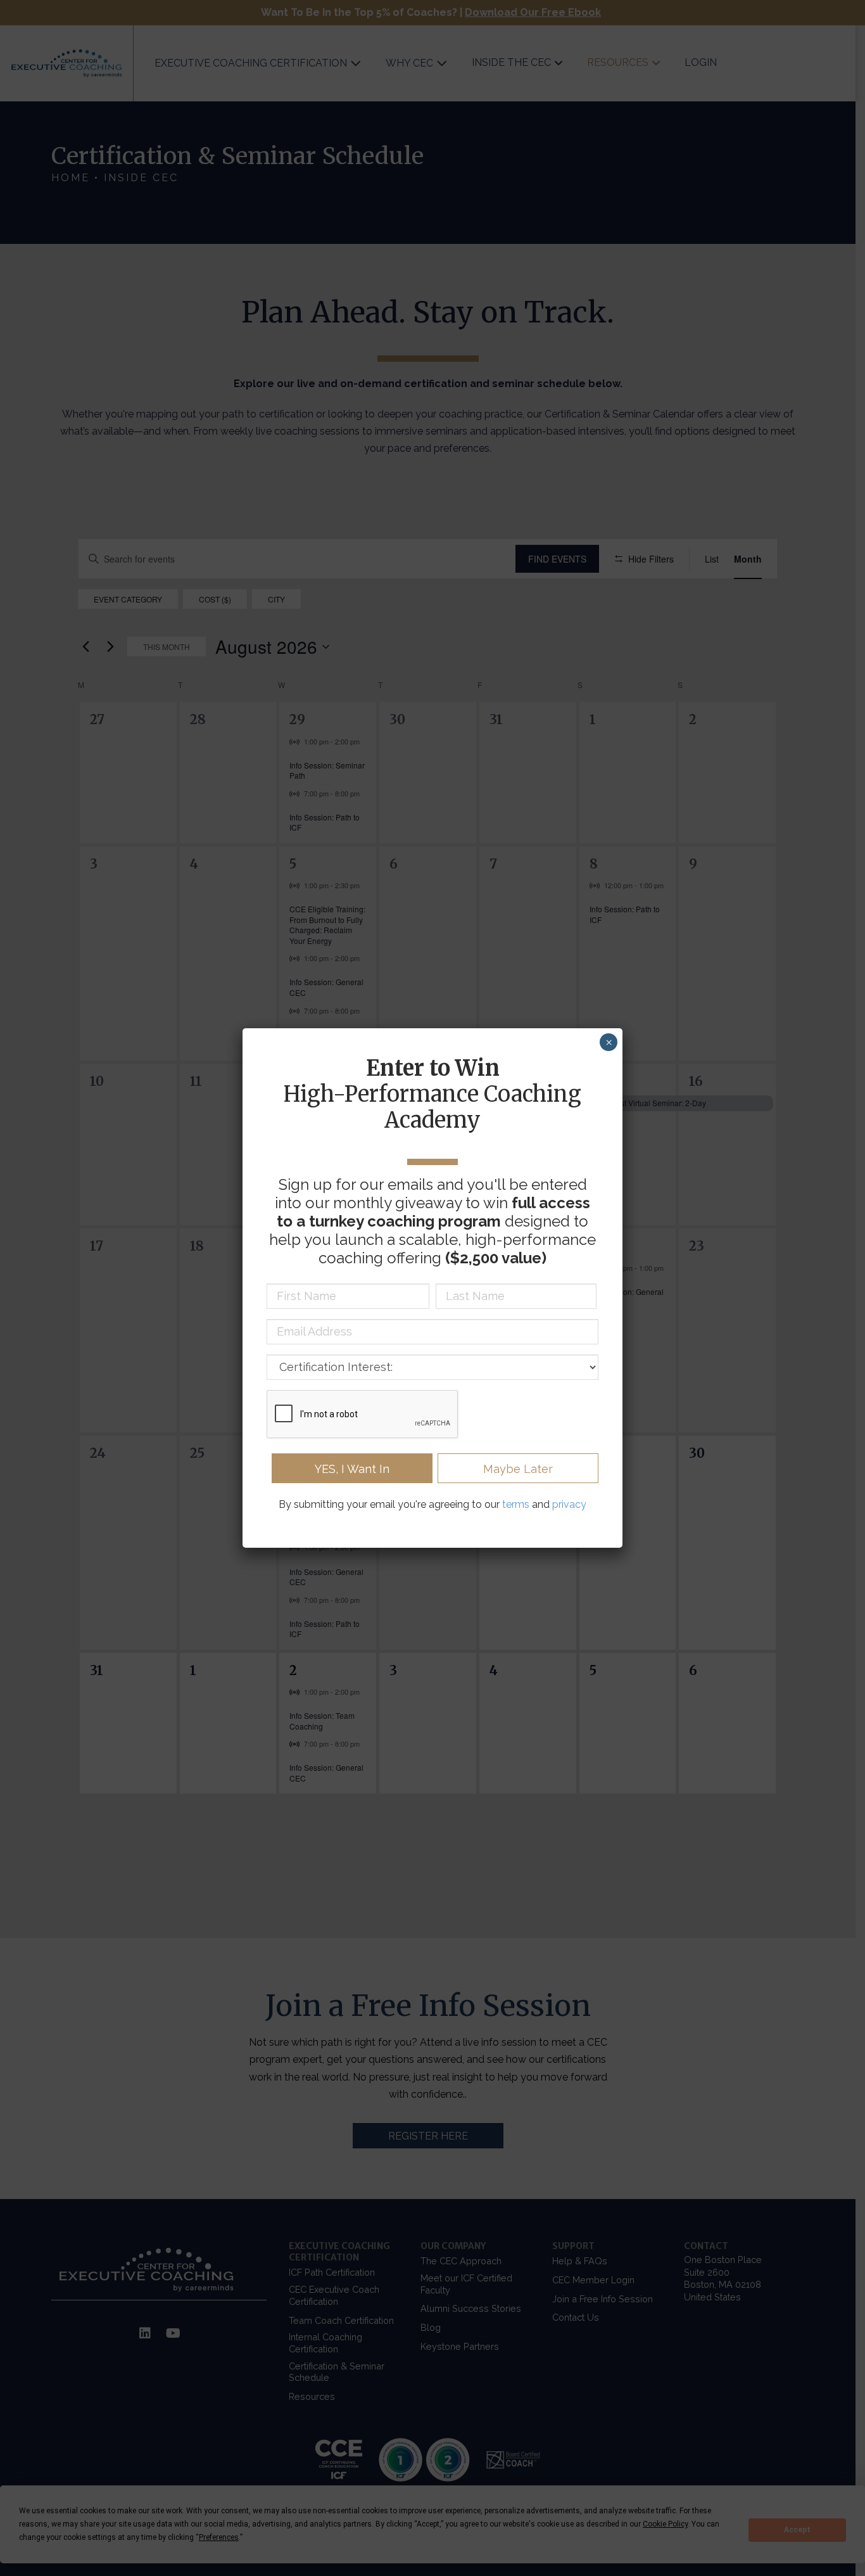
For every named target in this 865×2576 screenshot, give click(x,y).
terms (516, 1504)
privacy (569, 1504)
